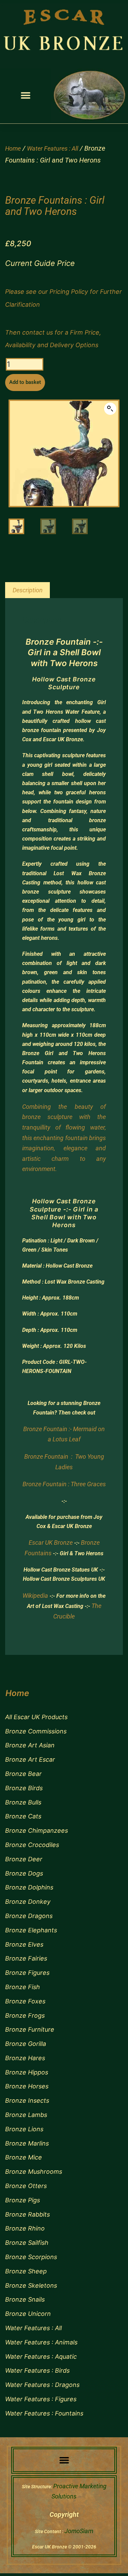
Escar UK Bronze (51, 1543)
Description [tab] (28, 590)
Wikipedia (35, 1596)
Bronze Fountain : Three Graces (64, 1484)
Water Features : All (53, 148)
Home (13, 148)
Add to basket (25, 382)
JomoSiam (79, 2531)
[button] (26, 95)
